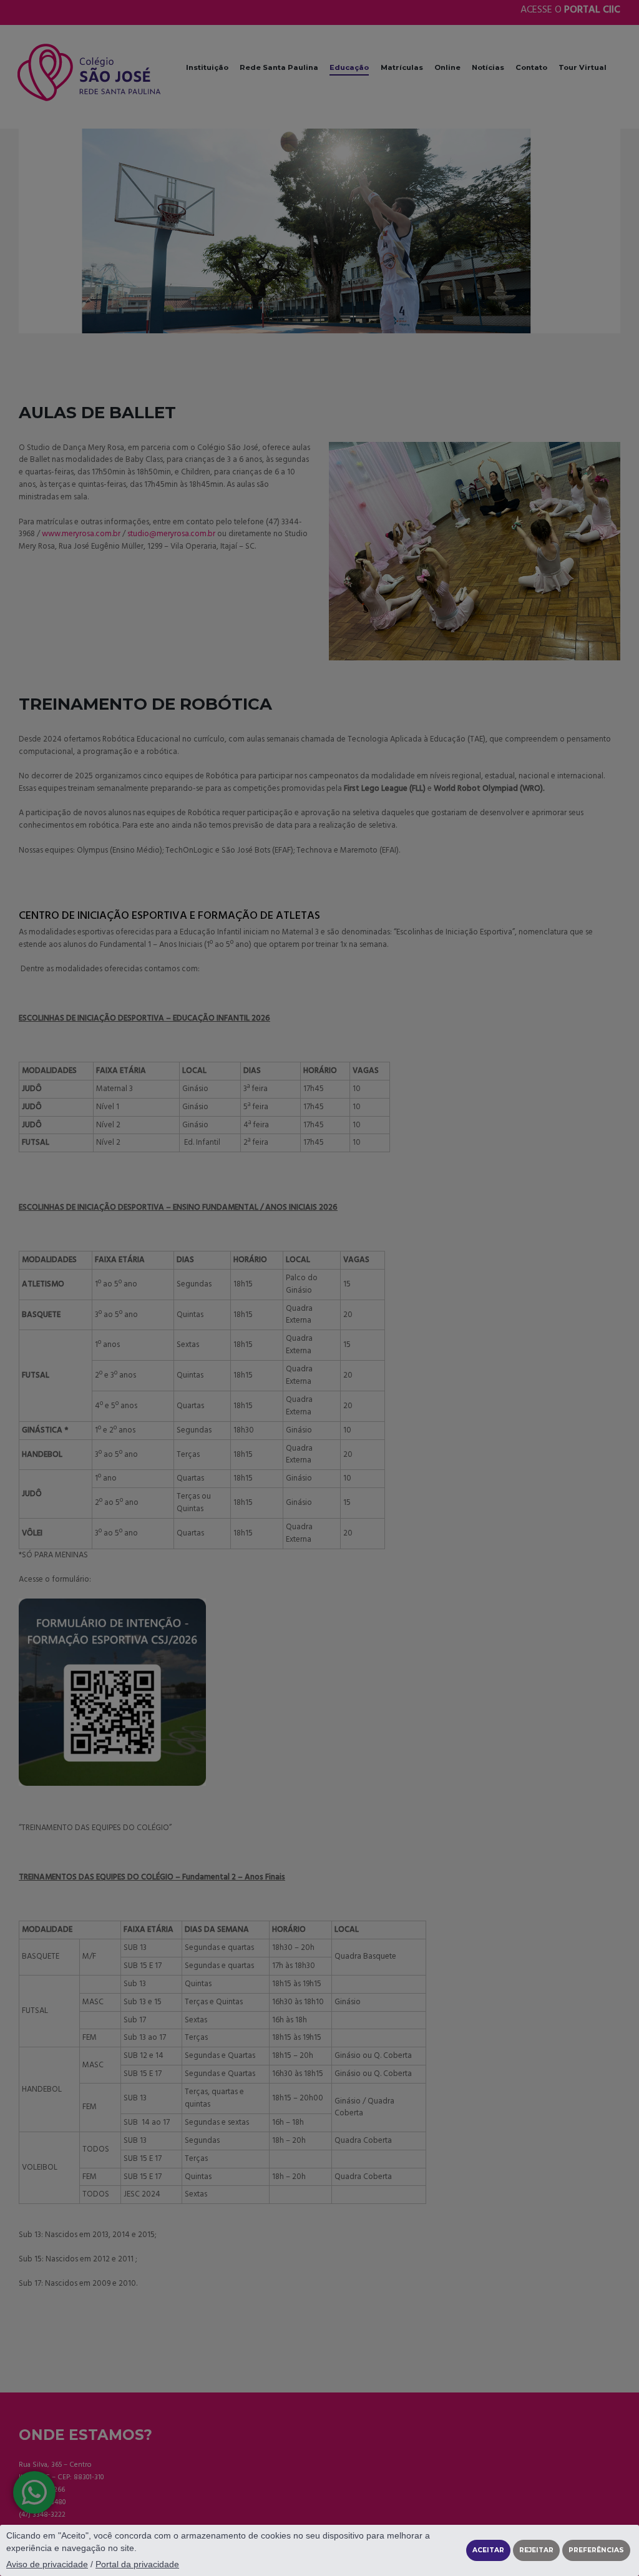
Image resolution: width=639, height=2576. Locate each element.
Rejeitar (536, 2550)
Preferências (596, 2550)
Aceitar (488, 2550)
